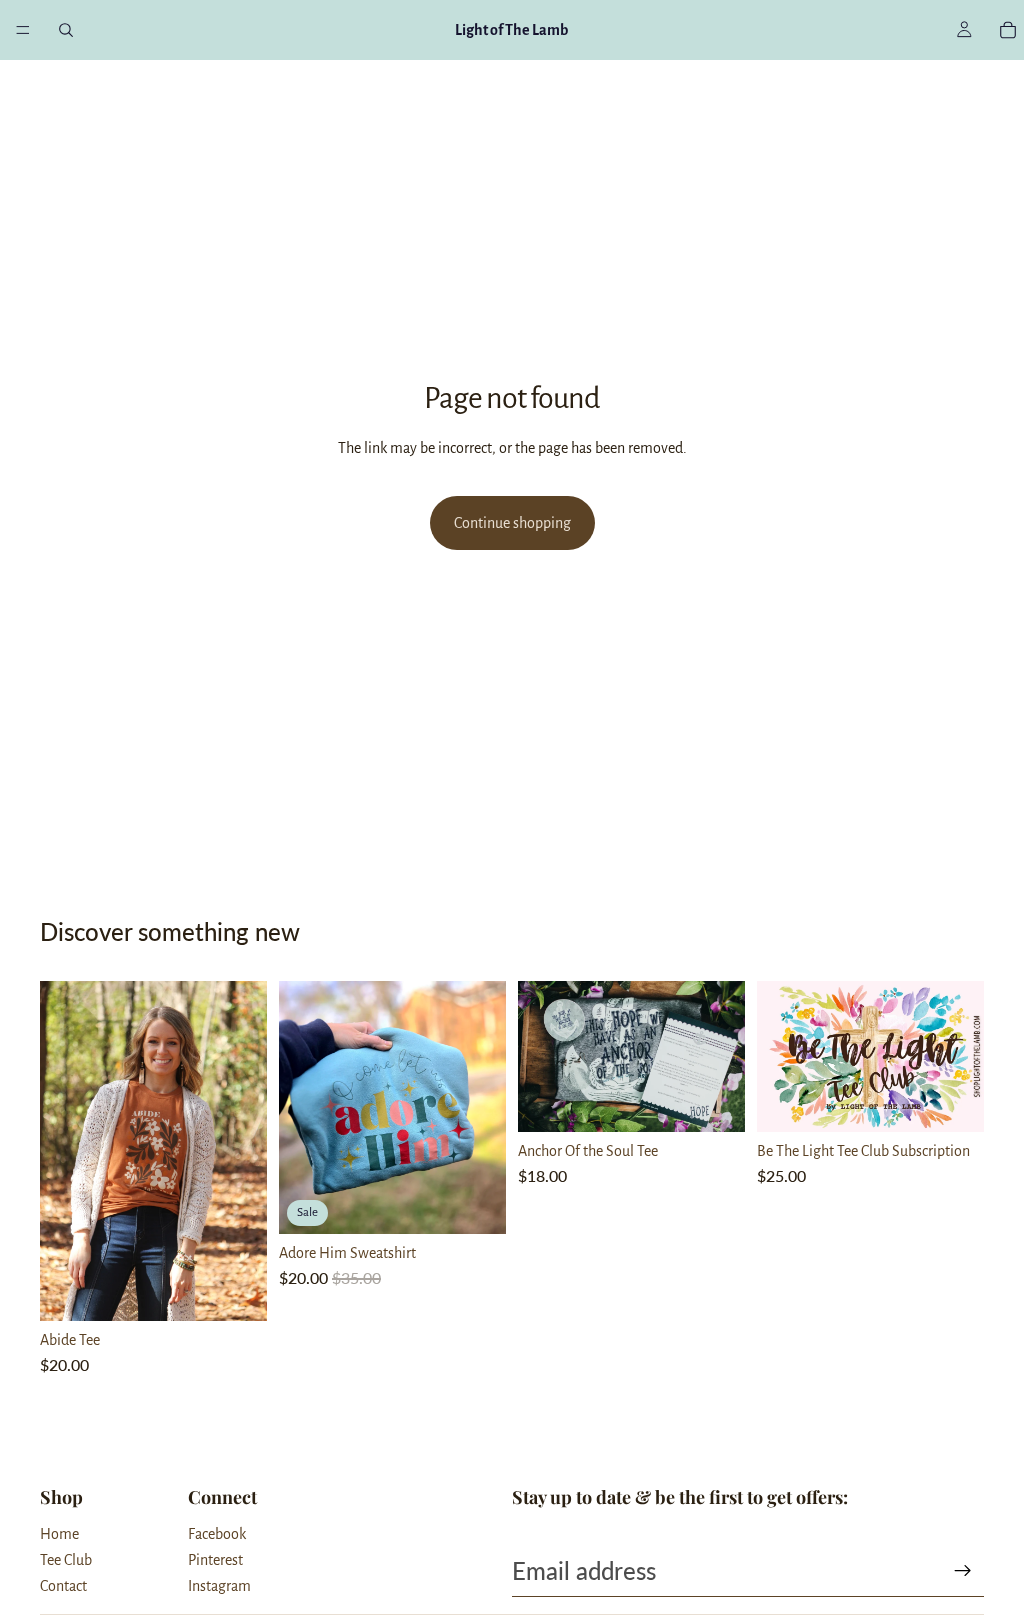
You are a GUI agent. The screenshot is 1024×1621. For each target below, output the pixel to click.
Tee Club (66, 1560)
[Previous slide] (62, 1151)
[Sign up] (963, 1571)
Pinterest (215, 1560)
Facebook (217, 1534)
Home (59, 1534)
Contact (63, 1586)
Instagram (219, 1586)
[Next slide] (245, 1151)
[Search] (66, 30)
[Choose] (236, 1291)
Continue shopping (512, 523)
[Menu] (23, 30)
